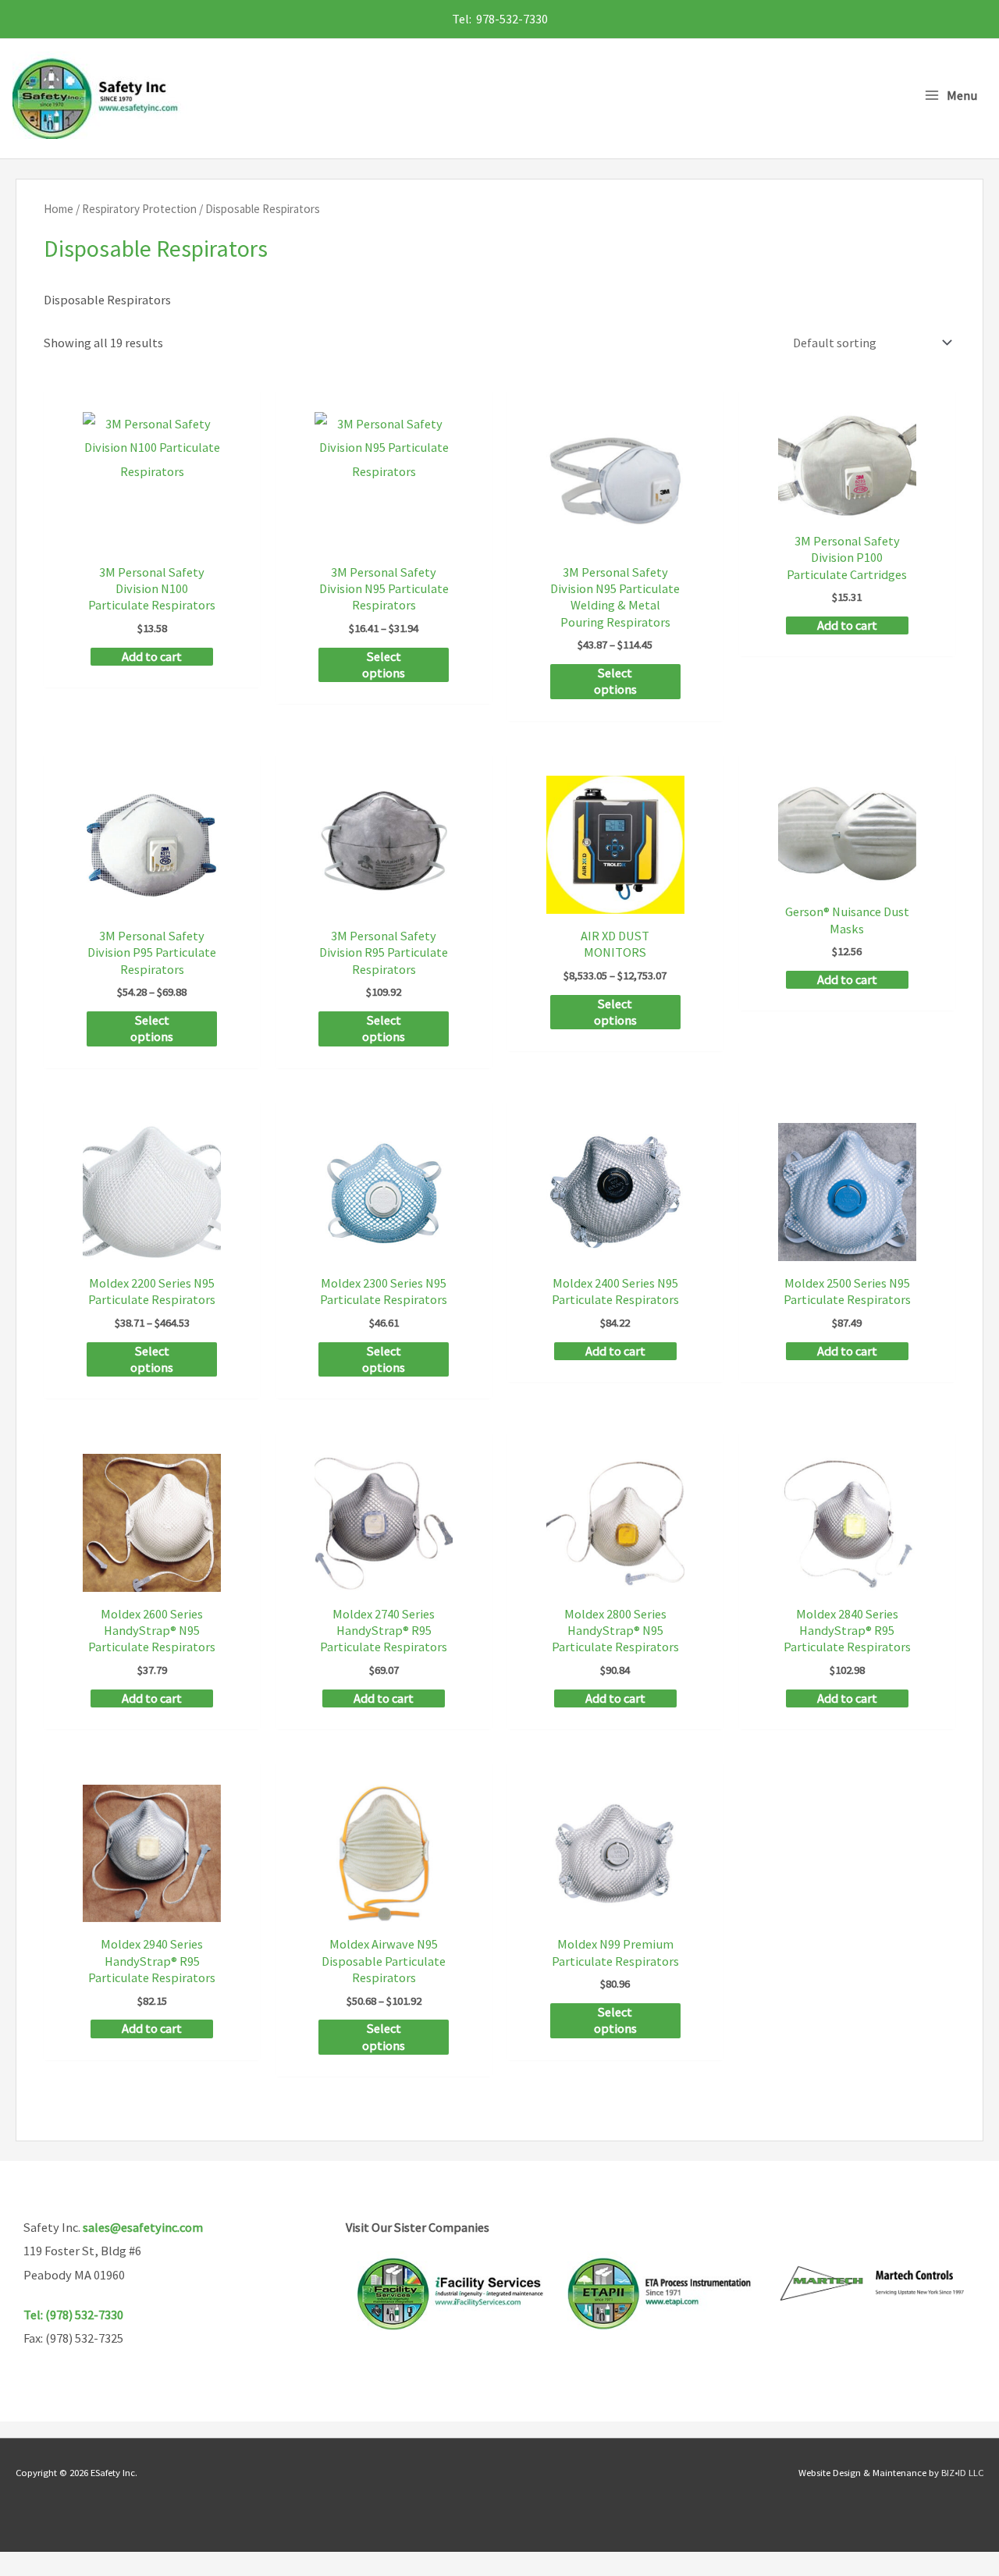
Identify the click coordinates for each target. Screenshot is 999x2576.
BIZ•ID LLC (962, 2472)
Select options (384, 664)
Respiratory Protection (139, 209)
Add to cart (152, 656)
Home (59, 209)
